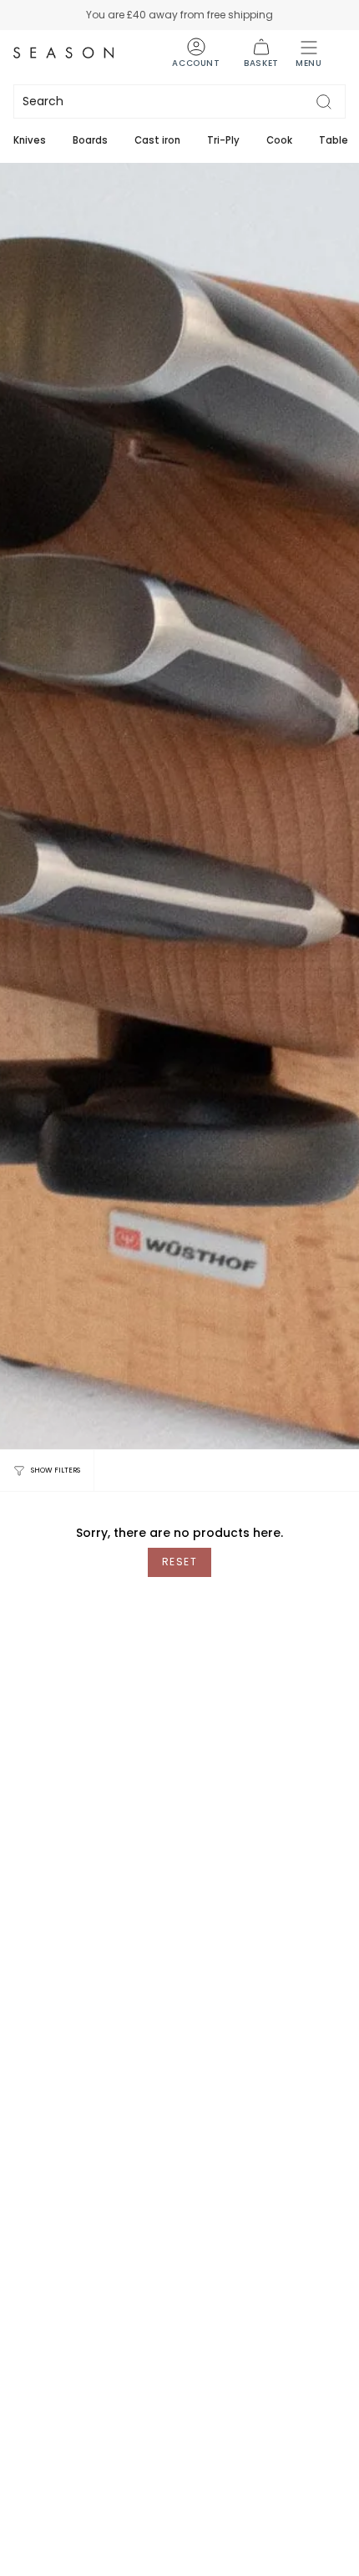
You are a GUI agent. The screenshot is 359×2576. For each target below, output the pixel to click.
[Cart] (261, 53)
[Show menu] (309, 53)
